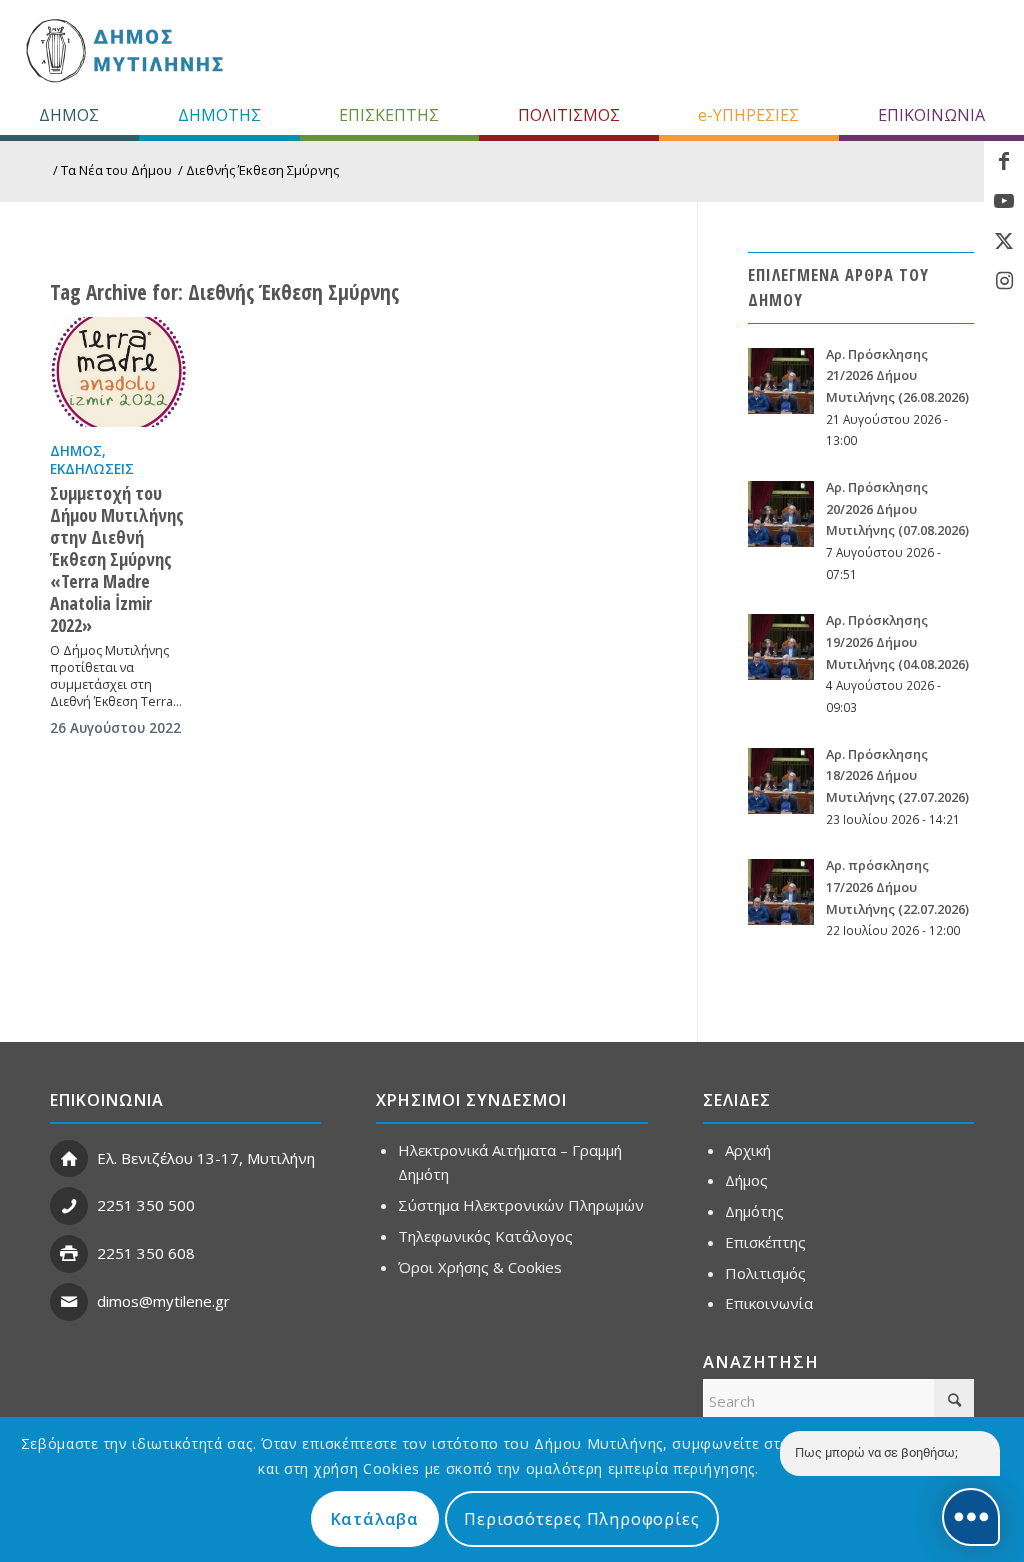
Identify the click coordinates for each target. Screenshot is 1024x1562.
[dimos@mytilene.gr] (69, 1302)
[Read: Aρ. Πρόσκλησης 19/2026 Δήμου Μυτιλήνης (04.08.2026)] (781, 647)
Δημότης (754, 1211)
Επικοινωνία (769, 1303)
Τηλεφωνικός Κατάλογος (485, 1236)
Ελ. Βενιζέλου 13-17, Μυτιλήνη (206, 1158)
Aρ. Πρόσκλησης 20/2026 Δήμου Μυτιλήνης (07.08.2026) (897, 508)
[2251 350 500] (69, 1206)
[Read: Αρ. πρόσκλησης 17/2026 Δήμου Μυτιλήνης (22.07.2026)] (781, 892)
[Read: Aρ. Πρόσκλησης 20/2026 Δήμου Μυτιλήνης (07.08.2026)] (781, 514)
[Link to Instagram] (1004, 281)
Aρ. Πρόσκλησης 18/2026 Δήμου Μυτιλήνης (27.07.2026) (897, 775)
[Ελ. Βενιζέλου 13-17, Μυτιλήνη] (69, 1159)
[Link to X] (1004, 241)
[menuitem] (69, 115)
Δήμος (76, 451)
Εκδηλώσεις (92, 469)
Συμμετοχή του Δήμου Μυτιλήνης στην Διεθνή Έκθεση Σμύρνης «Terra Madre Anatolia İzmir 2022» (117, 559)
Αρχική (748, 1150)
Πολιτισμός (765, 1273)
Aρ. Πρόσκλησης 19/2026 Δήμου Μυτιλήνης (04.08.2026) (897, 641)
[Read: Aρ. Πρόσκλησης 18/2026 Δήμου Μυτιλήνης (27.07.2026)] (781, 781)
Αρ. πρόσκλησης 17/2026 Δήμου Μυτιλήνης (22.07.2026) (897, 886)
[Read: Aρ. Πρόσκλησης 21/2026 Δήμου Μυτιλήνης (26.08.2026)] (781, 381)
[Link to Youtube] (1004, 201)
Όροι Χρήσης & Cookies (480, 1267)
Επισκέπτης (765, 1242)
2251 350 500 (146, 1205)
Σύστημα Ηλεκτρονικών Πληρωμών (521, 1205)
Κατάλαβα (375, 1519)
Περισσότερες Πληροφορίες (581, 1519)
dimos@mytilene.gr (163, 1301)
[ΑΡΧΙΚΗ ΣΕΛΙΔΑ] (122, 50)
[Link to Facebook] (1004, 161)
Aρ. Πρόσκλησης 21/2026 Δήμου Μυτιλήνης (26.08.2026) (897, 375)
